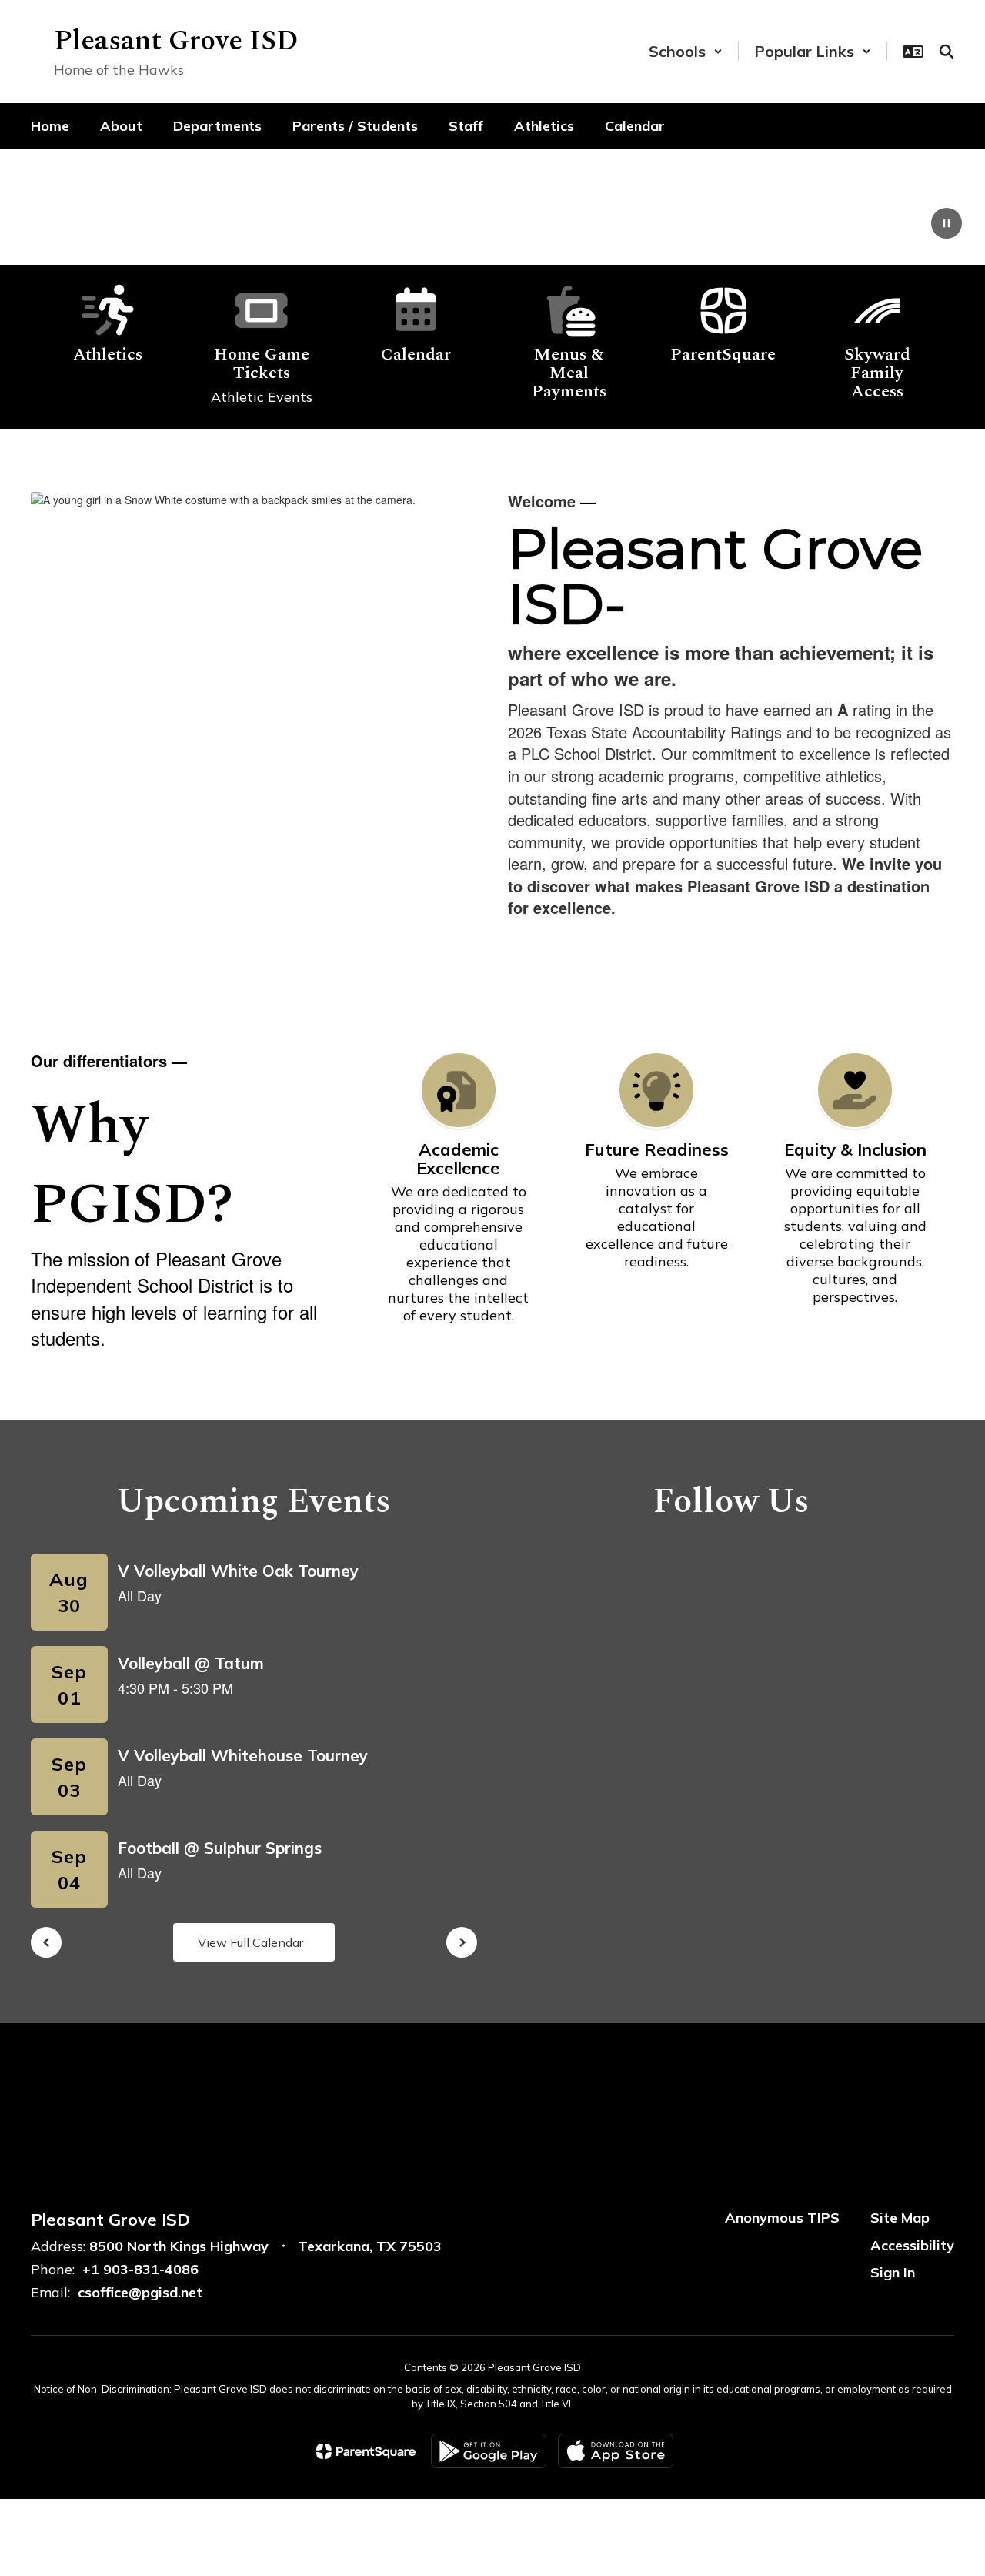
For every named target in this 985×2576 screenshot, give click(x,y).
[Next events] (462, 1942)
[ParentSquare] (366, 2451)
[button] (686, 51)
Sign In (893, 2272)
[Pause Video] (947, 225)
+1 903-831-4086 (140, 2269)
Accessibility (912, 2245)
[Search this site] (947, 52)
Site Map (900, 2218)
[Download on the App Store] (616, 2451)
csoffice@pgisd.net (140, 2292)
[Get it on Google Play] (489, 2451)
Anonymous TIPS (782, 2218)
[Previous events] (46, 1942)
